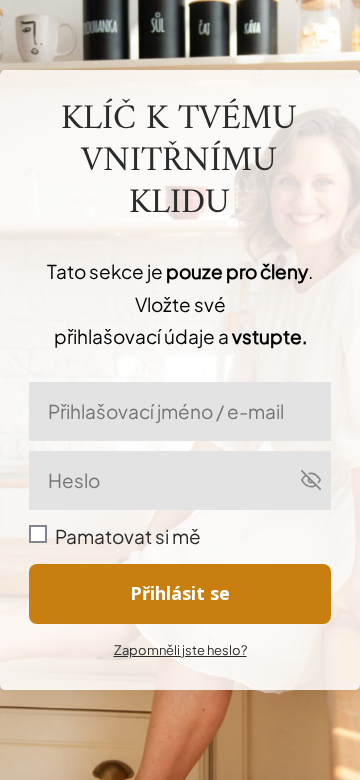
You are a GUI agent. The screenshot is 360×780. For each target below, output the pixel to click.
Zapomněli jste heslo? (180, 650)
